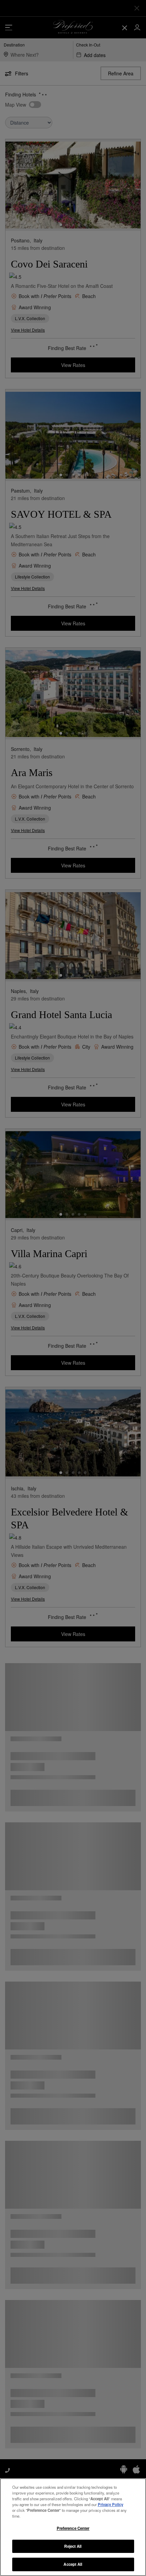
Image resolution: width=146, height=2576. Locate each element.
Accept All (73, 2564)
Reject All (73, 2546)
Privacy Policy (111, 2504)
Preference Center (73, 2528)
